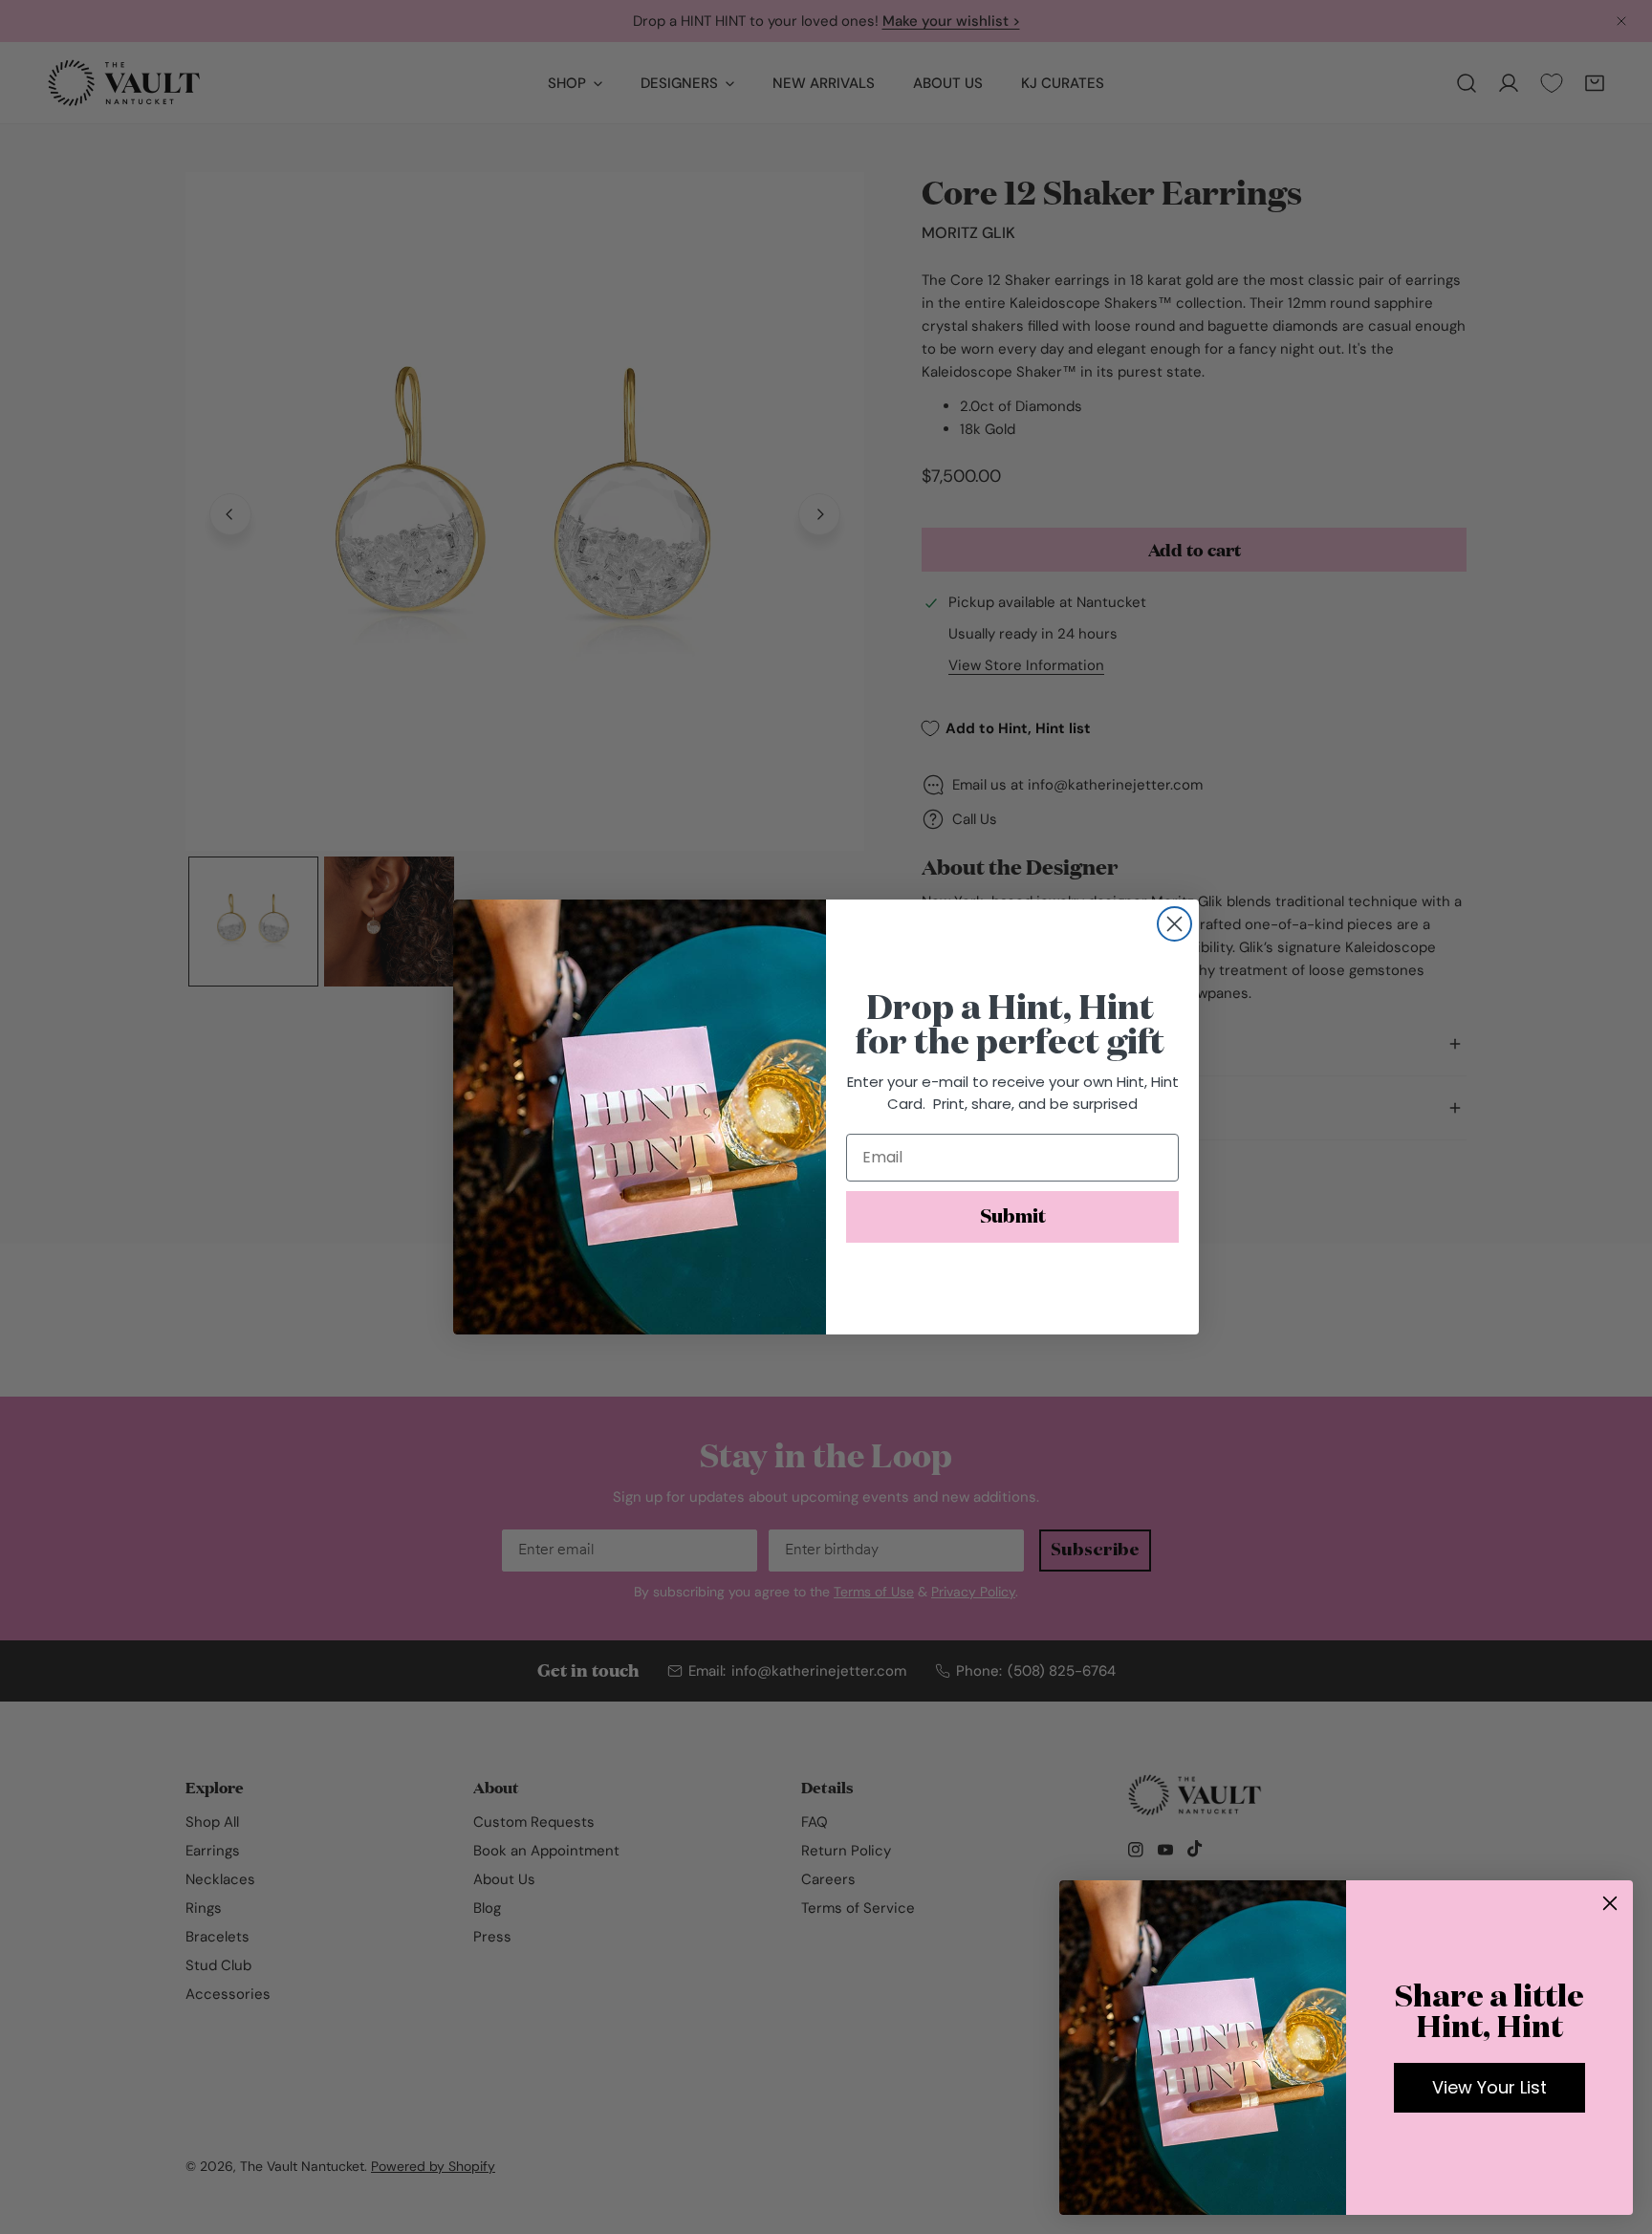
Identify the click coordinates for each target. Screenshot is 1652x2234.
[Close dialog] (1174, 924)
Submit (1013, 1217)
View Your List (1489, 2087)
